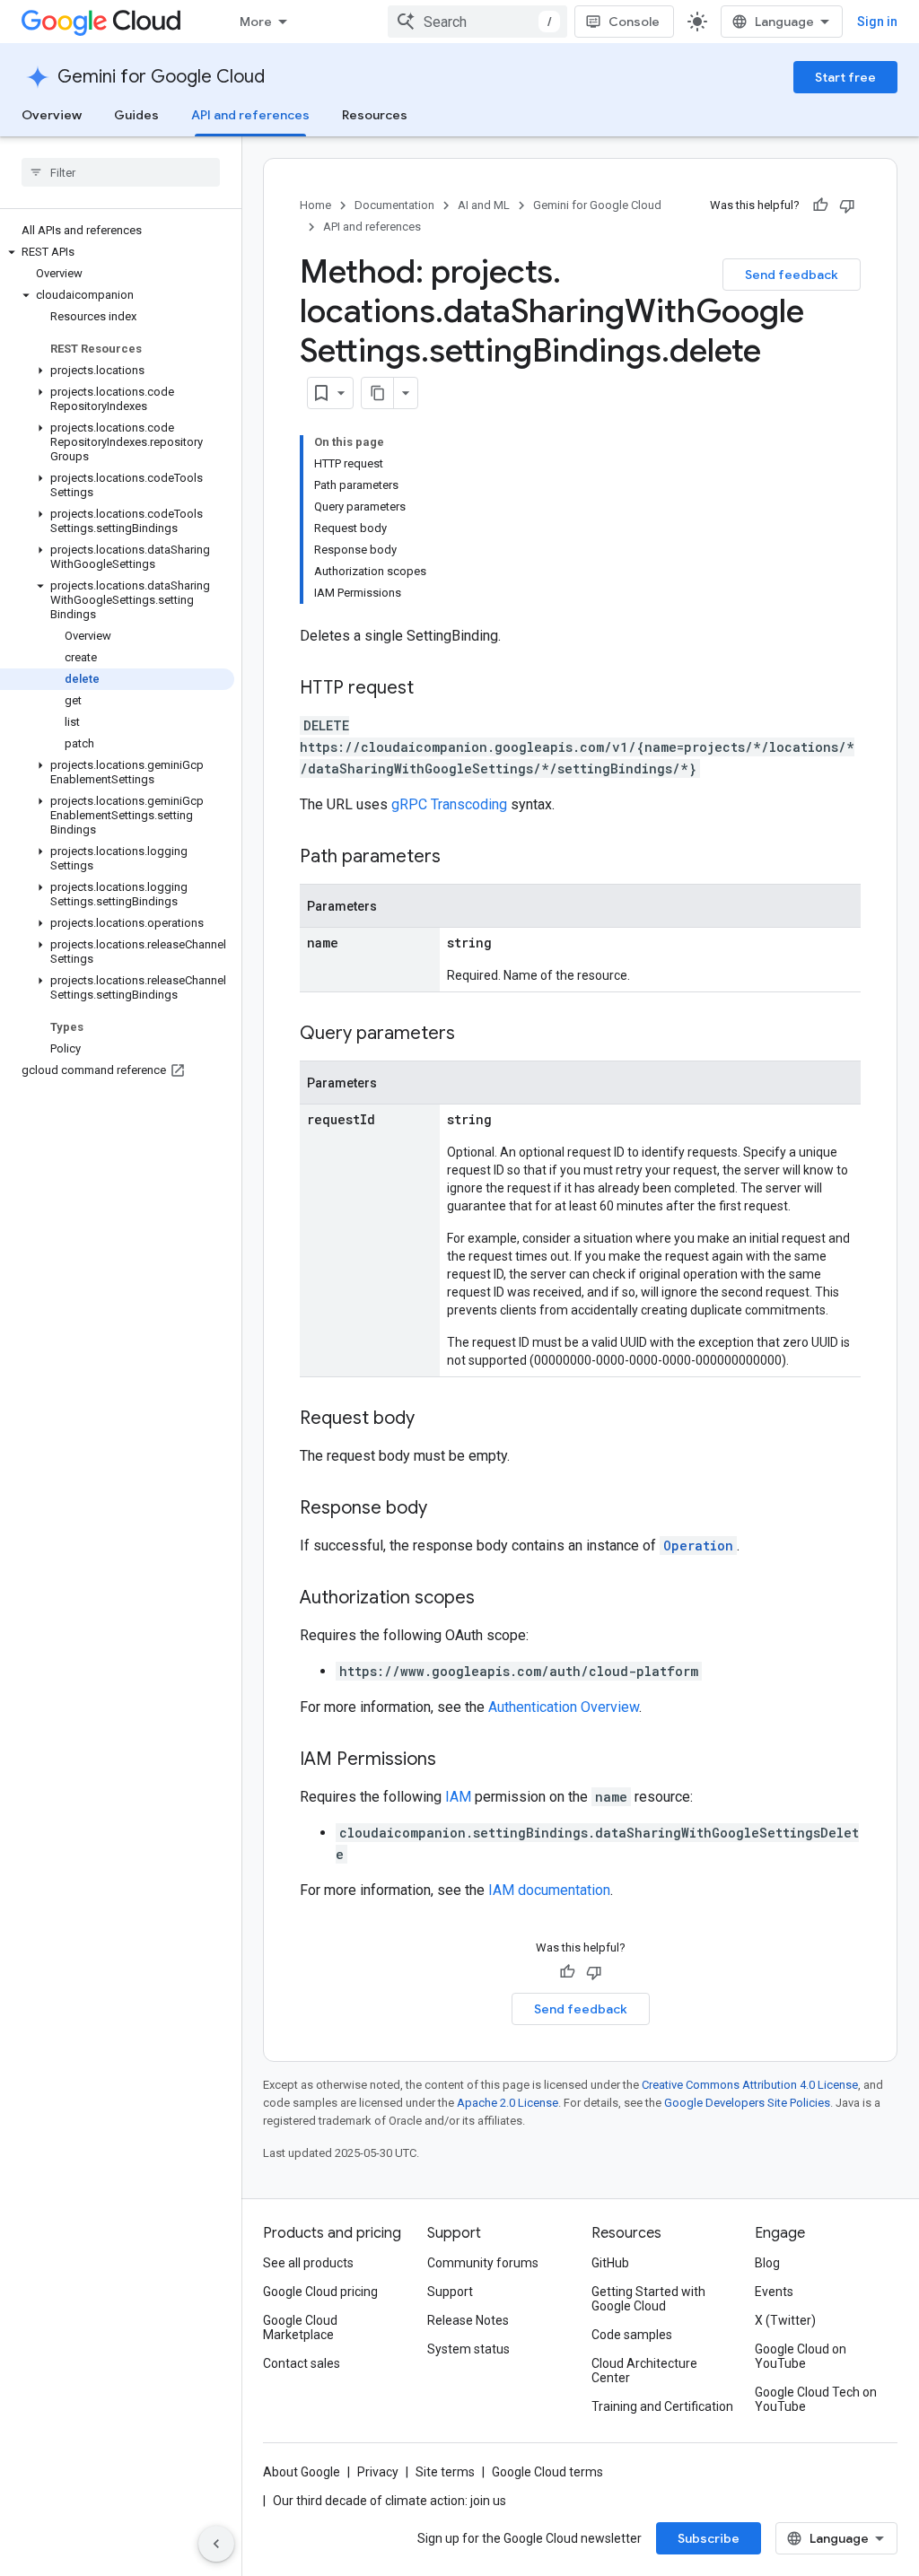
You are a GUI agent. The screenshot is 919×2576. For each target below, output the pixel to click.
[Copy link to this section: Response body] (445, 1509)
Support (450, 2292)
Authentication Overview (564, 1707)
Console (634, 22)
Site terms (445, 2472)
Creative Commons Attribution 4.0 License (750, 2085)
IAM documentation (549, 1890)
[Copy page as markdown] (378, 393)
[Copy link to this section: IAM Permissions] (454, 1760)
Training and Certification (662, 2406)
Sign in (877, 22)
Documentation (394, 205)
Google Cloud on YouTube (801, 2356)
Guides (136, 115)
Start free (845, 77)
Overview (52, 115)
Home (315, 205)
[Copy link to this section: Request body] (433, 1419)
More (256, 22)
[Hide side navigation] (216, 2544)
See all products (308, 2263)
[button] (117, 252)
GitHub (610, 2263)
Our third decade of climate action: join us (389, 2501)
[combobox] (477, 22)
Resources (375, 115)
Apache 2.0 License (508, 2103)
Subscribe (709, 2538)
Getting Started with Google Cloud (648, 2299)
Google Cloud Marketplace (300, 2327)
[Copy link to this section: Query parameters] (473, 1035)
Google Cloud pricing (320, 2292)
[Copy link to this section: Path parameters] (459, 858)
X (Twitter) (785, 2320)
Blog (767, 2263)
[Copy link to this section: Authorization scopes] (493, 1599)
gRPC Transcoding (449, 804)
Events (774, 2292)
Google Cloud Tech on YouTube (816, 2399)
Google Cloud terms (547, 2472)
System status (468, 2349)
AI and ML (484, 205)
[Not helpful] (847, 205)
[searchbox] (121, 172)
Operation (698, 1546)
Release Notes (468, 2320)
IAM (458, 1797)
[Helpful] (820, 205)
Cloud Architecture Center (644, 2371)
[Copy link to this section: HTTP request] (432, 689)
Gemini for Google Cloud (161, 77)
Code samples (632, 2335)
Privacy (378, 2472)
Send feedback (792, 275)
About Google (302, 2472)
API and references (250, 115)
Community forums (483, 2263)
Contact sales (302, 2363)
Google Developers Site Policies (747, 2103)
